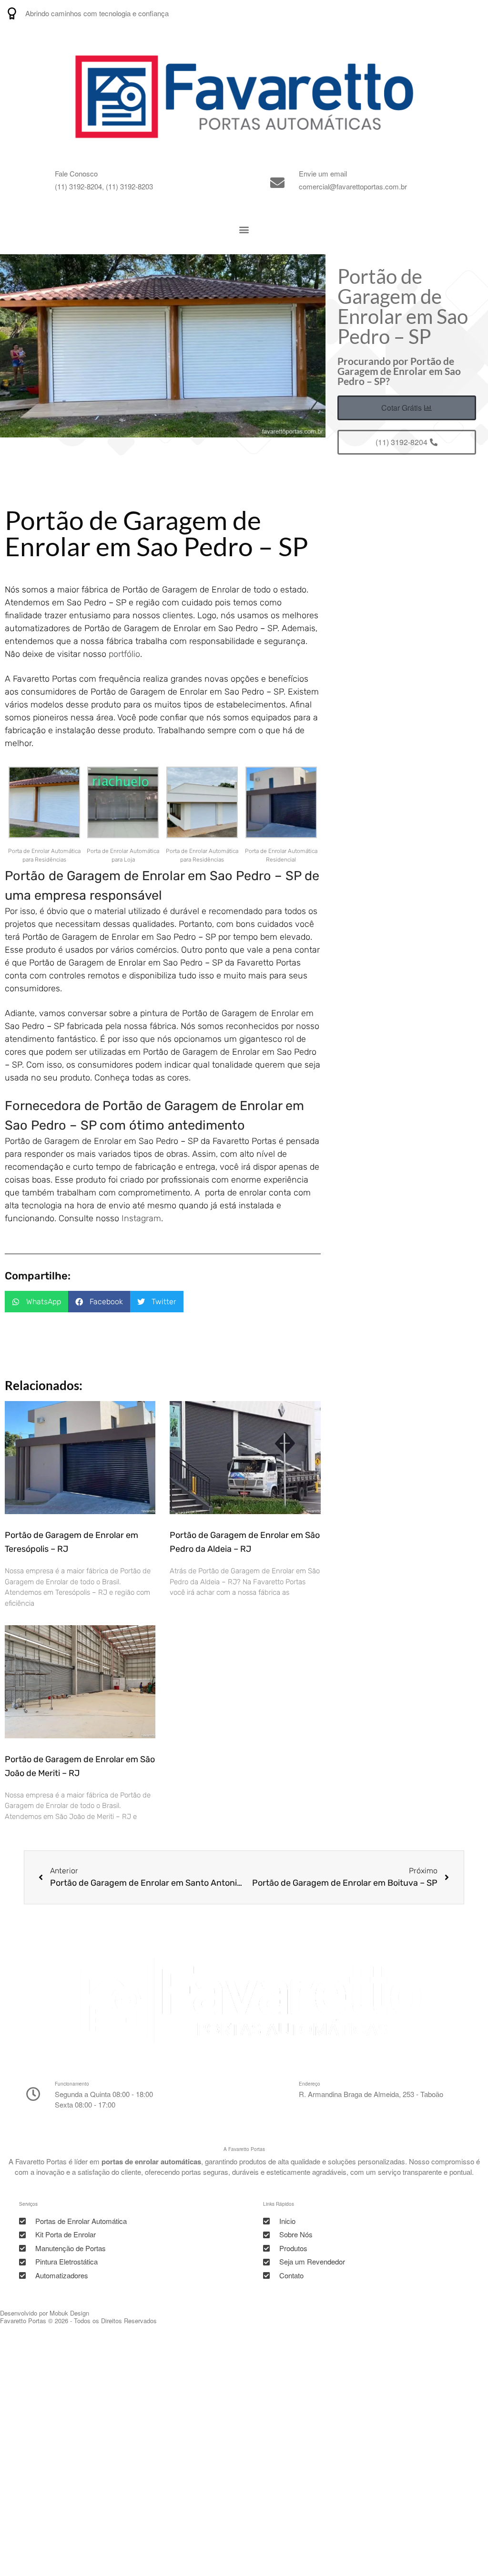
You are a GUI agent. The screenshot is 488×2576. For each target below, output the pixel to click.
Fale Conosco (76, 173)
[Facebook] (475, 13)
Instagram (141, 1218)
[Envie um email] (277, 183)
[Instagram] (427, 13)
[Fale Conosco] (33, 183)
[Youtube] (451, 13)
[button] (244, 230)
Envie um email (323, 173)
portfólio (124, 654)
